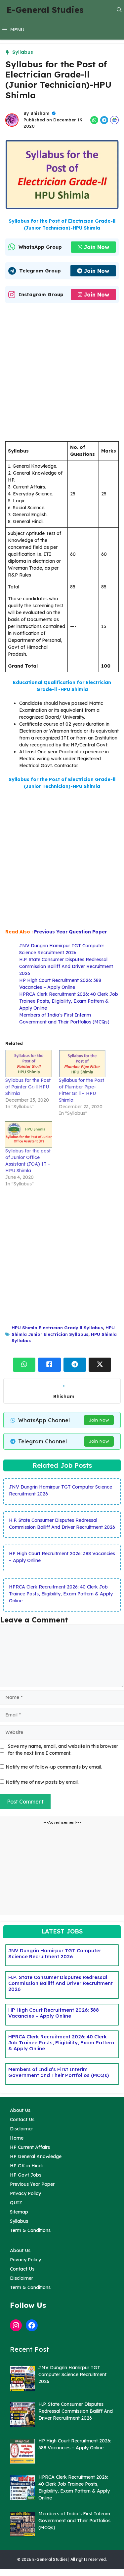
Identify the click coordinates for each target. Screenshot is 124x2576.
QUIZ (16, 2203)
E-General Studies (45, 10)
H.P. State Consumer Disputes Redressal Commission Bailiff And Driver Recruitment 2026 (66, 966)
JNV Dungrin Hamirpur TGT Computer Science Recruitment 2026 (55, 1953)
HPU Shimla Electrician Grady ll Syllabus (57, 1328)
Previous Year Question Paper (70, 932)
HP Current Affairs (30, 2147)
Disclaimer (21, 2129)
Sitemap (19, 2212)
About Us (20, 2110)
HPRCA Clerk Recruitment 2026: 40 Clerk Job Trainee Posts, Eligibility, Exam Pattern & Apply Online (69, 1001)
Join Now (97, 247)
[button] (119, 10)
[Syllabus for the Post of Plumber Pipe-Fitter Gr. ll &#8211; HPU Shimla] (82, 1064)
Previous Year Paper (32, 2184)
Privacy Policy (25, 2193)
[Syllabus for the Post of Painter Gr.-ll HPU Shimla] (29, 1064)
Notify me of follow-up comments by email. (54, 1767)
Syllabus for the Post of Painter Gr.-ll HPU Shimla (28, 1087)
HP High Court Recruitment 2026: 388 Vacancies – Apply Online (54, 2013)
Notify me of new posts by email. (42, 1782)
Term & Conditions (30, 2230)
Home (17, 2138)
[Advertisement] (62, 374)
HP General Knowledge (36, 2156)
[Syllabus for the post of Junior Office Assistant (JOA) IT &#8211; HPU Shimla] (29, 1134)
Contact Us (22, 2120)
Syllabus (23, 52)
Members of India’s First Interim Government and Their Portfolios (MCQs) (59, 2072)
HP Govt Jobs (26, 2175)
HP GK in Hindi (26, 2166)
